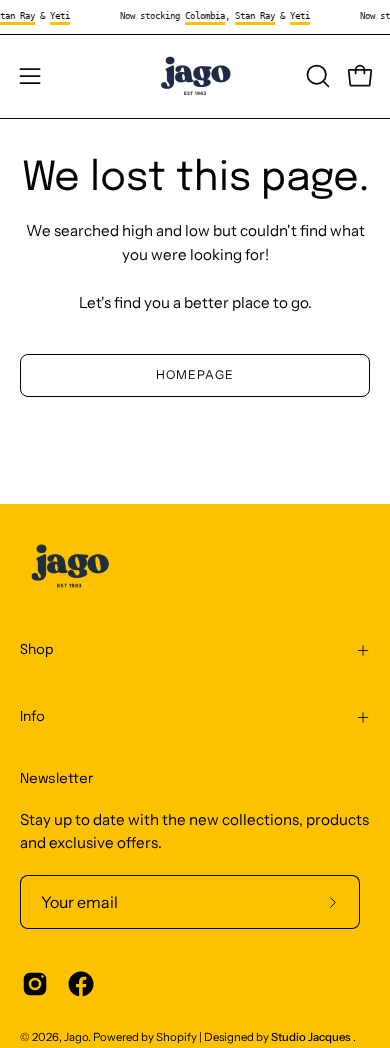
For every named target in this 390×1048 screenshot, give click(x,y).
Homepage (194, 374)
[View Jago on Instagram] (35, 984)
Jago (76, 1037)
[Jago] (195, 76)
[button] (316, 76)
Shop (37, 650)
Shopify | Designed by (253, 1037)
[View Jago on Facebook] (81, 984)
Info (32, 717)
